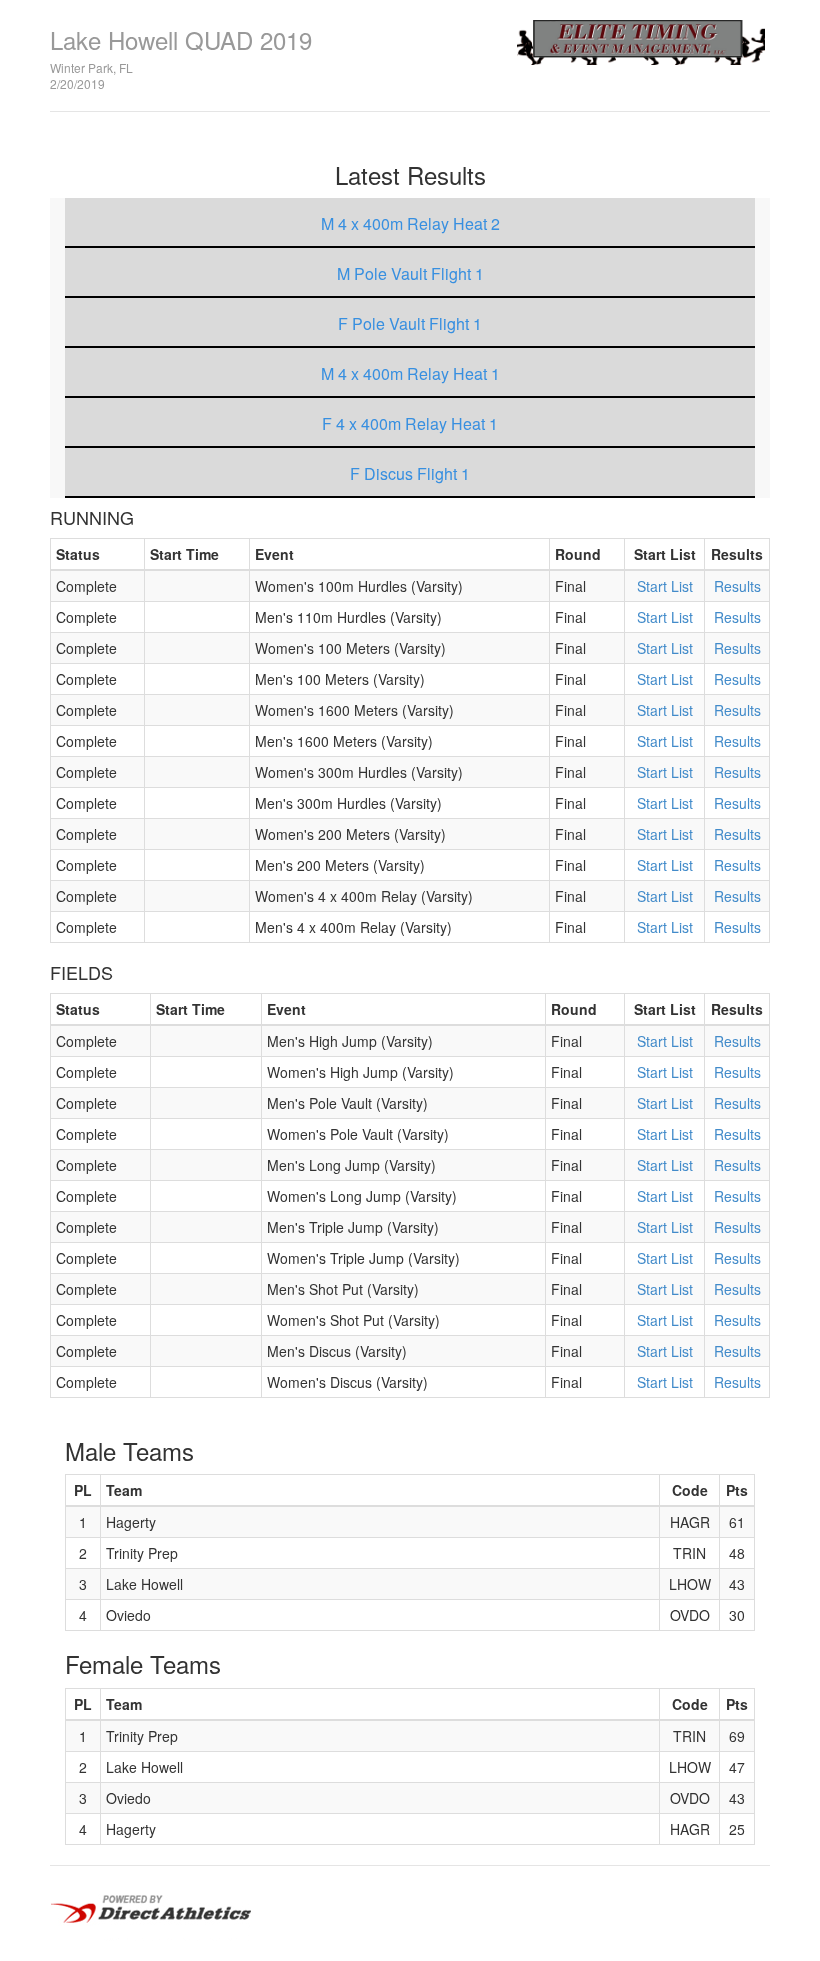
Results (737, 586)
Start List (665, 586)
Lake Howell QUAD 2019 (181, 39)
